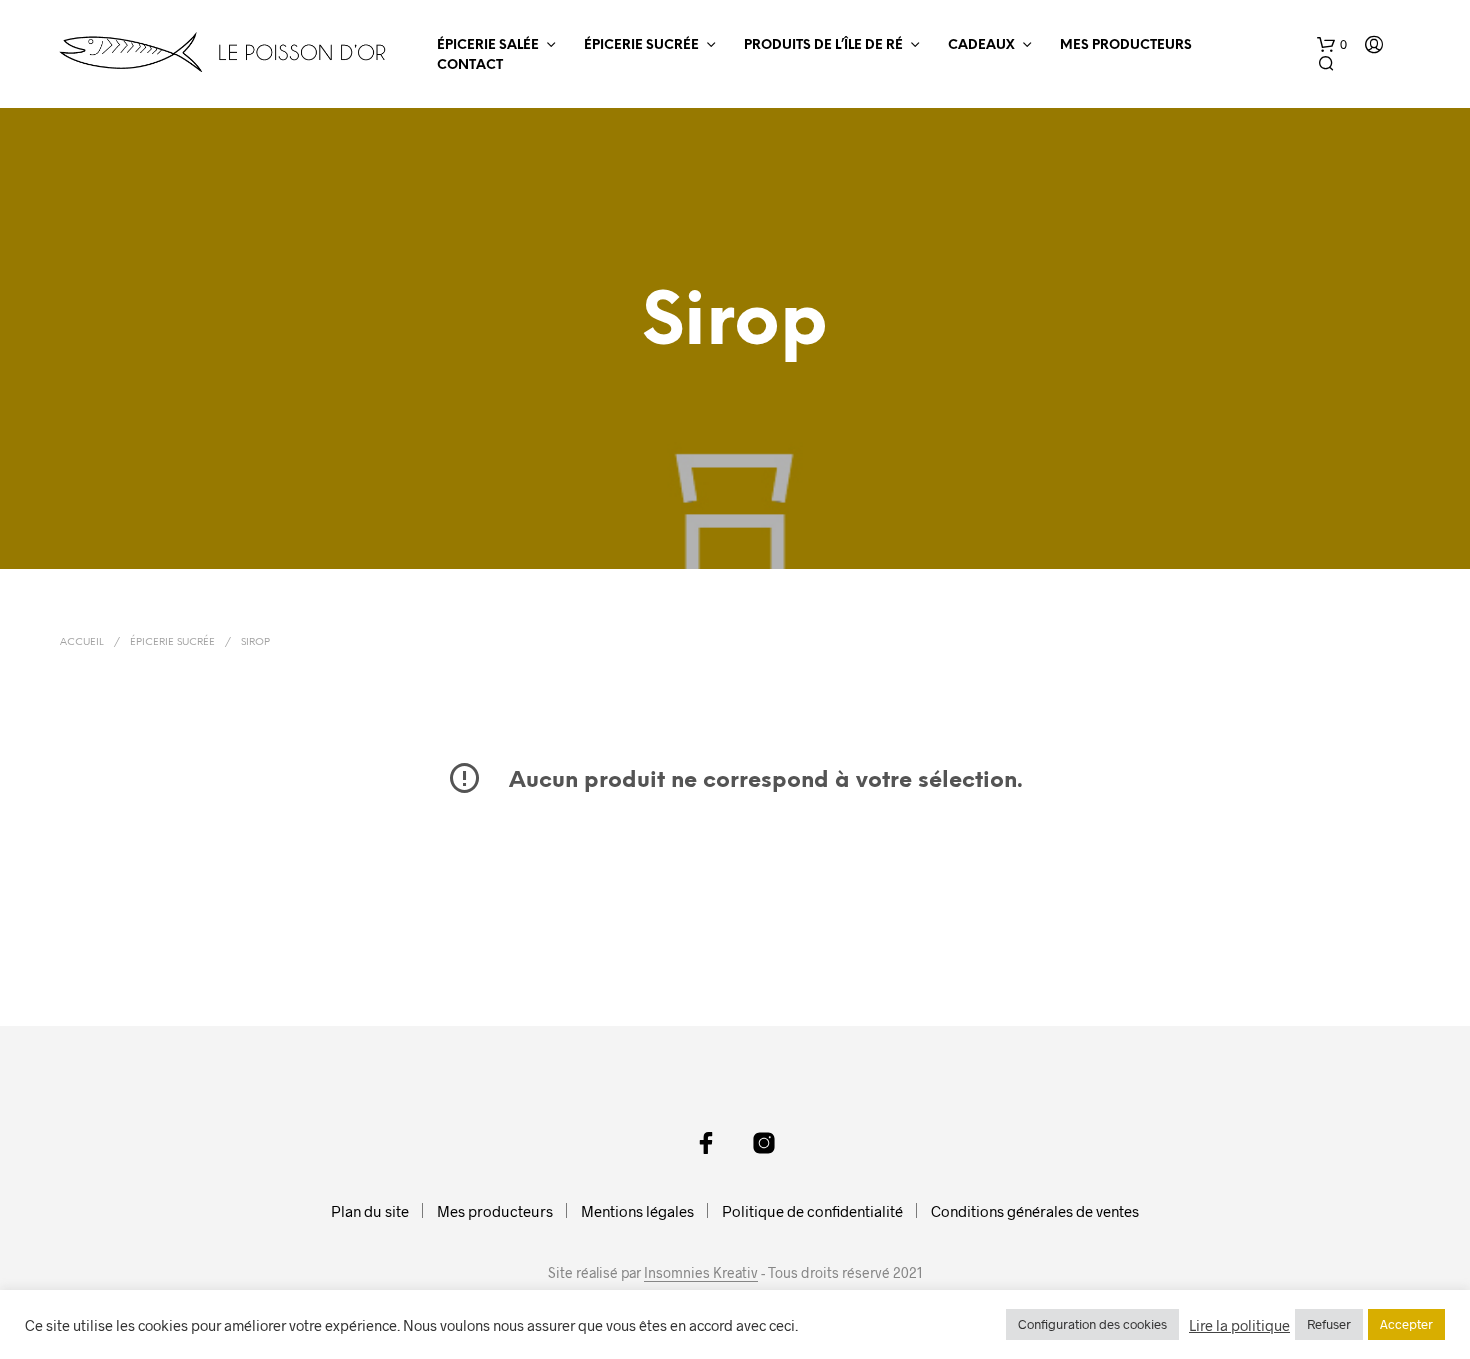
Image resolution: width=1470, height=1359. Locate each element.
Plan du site (370, 1211)
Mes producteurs (1126, 45)
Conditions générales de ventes (1035, 1211)
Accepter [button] (1406, 1324)
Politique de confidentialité (812, 1211)
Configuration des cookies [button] (1092, 1324)
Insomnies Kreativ (701, 1273)
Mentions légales (637, 1211)
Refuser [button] (1329, 1324)
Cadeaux (981, 45)
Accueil (82, 642)
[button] (1332, 45)
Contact (470, 65)
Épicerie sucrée (641, 45)
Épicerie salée (488, 45)
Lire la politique (1239, 1325)
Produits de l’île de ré (823, 45)
